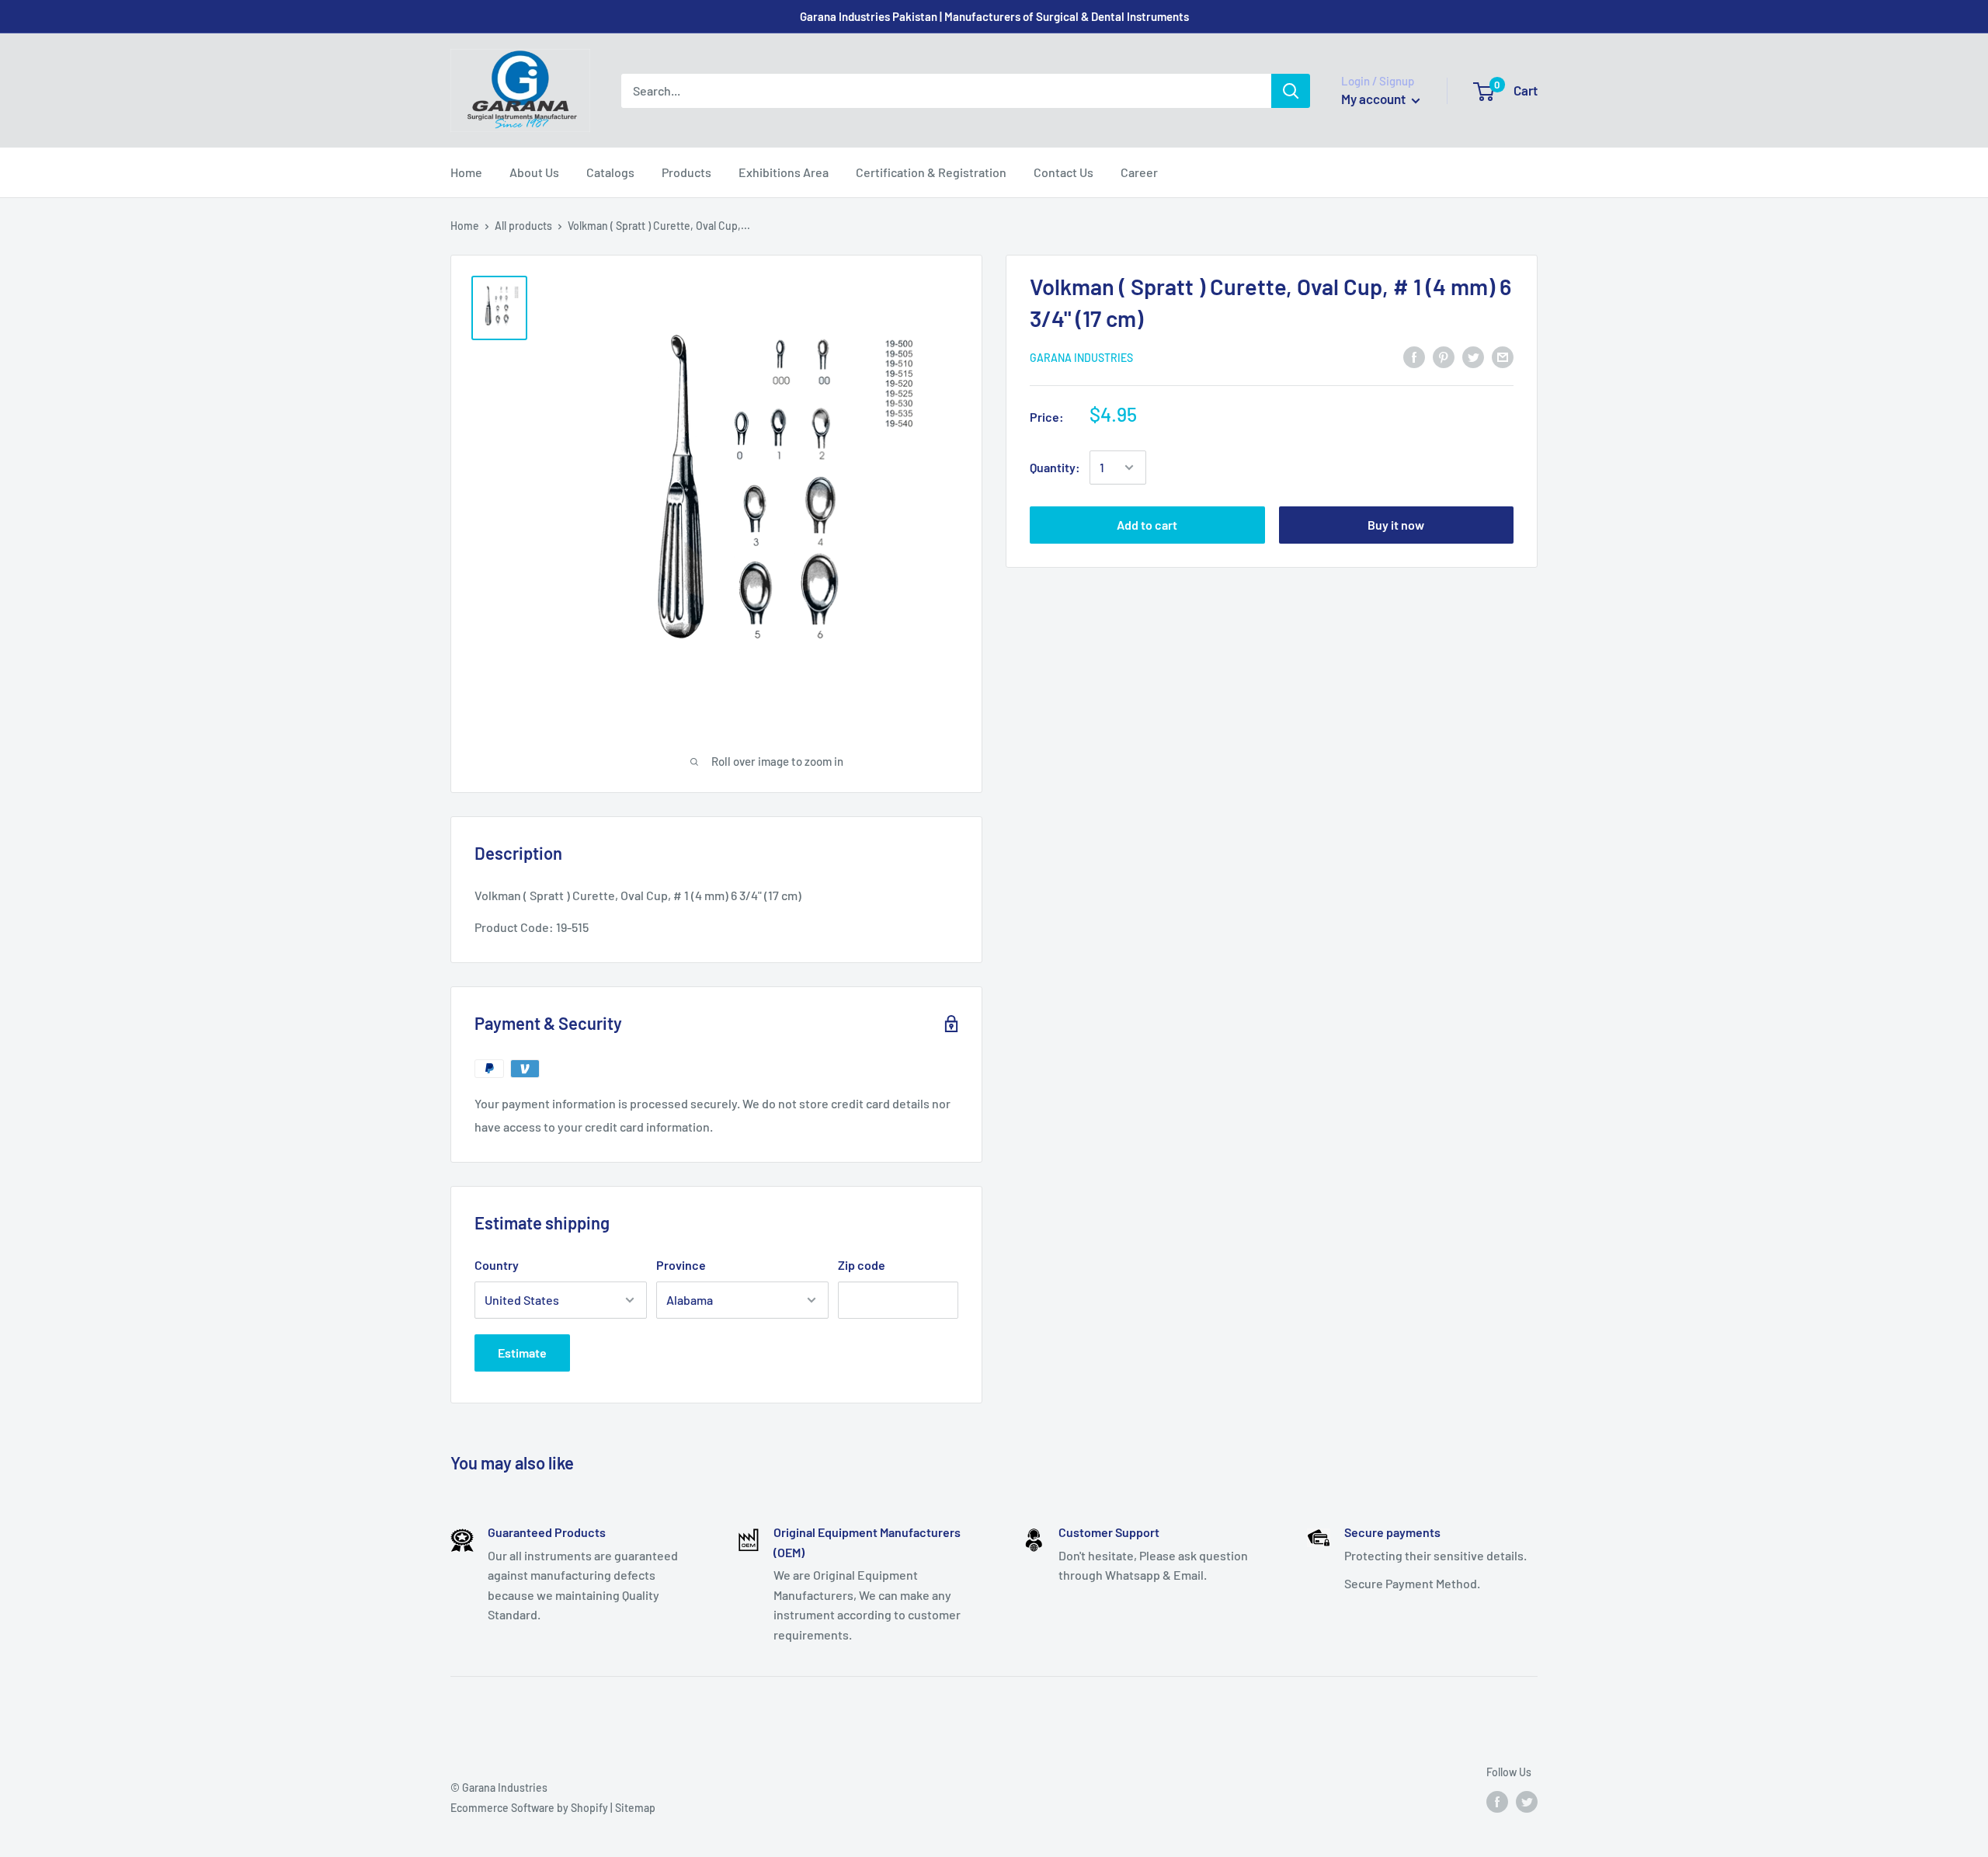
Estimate (522, 1353)
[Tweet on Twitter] (1473, 356)
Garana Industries (1081, 357)
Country (497, 1265)
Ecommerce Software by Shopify (529, 1808)
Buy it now (1396, 525)
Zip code (862, 1265)
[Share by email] (1503, 356)
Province (681, 1265)
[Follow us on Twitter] (1527, 1802)
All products (523, 226)
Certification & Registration (931, 172)
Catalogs (610, 172)
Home (466, 172)
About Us (534, 172)
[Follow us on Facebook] (1497, 1802)
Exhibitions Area (784, 172)
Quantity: (1055, 467)
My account (1375, 99)
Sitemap (635, 1808)
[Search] (1291, 91)
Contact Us (1064, 172)
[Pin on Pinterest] (1444, 356)
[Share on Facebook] (1414, 356)
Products (686, 172)
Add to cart (1147, 525)
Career (1139, 172)
